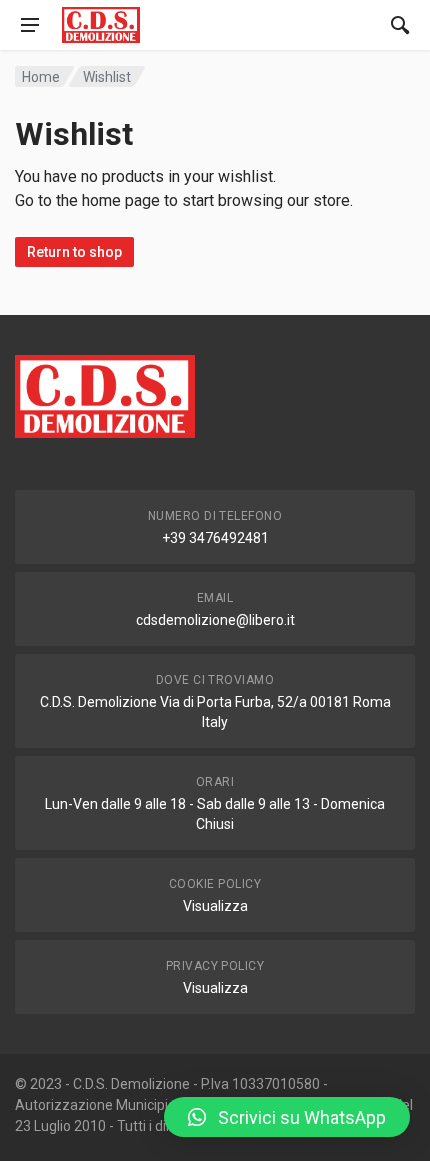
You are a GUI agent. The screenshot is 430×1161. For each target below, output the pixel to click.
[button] (287, 1117)
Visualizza (215, 906)
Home (41, 77)
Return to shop (74, 252)
